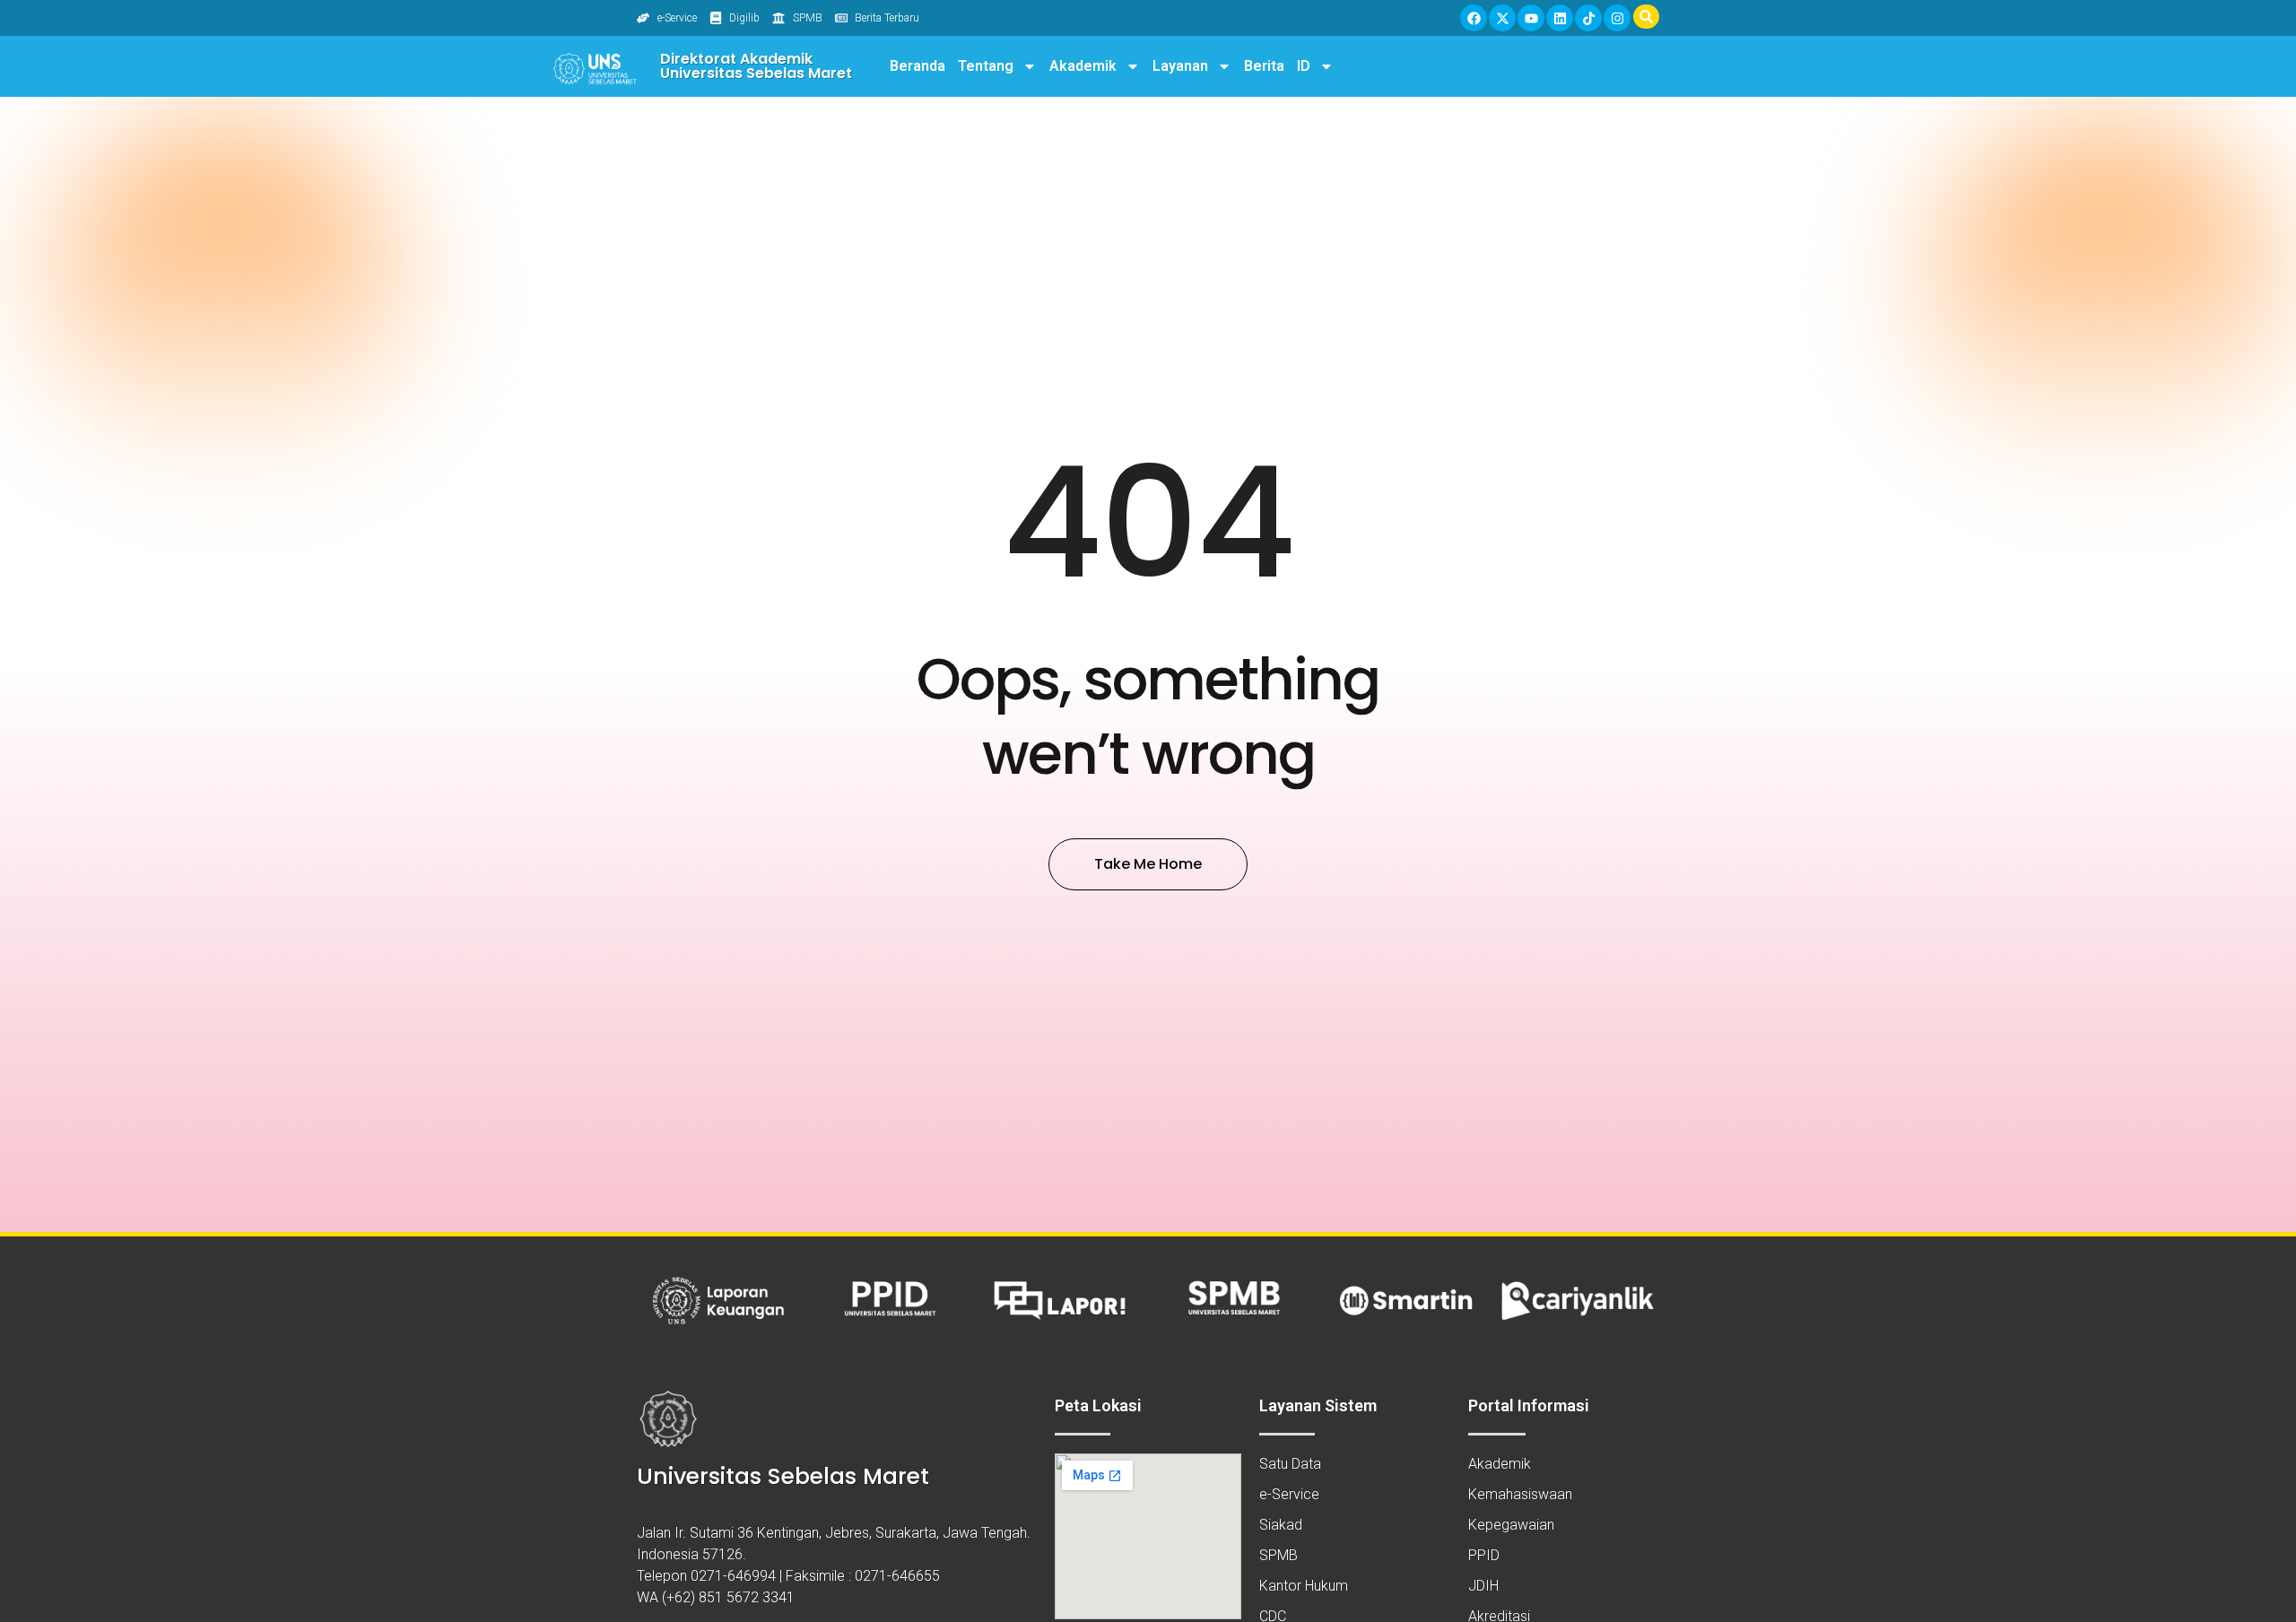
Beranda (918, 66)
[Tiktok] (1588, 18)
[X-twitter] (1502, 18)
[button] (1646, 17)
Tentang (986, 66)
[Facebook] (1474, 18)
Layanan (1180, 66)
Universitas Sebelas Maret (783, 1476)
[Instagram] (1617, 18)
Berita (1264, 66)
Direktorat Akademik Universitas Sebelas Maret (756, 66)
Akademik (1083, 66)
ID (1304, 66)
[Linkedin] (1560, 18)
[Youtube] (1531, 18)
